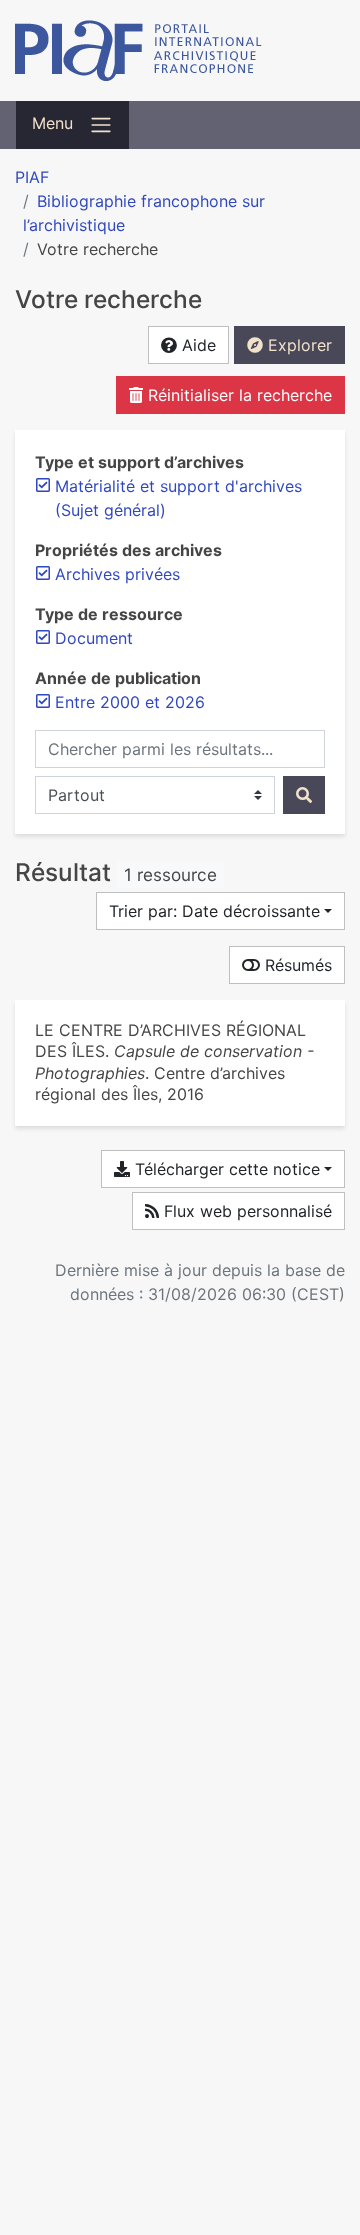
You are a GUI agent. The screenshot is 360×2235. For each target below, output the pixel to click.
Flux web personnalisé (245, 1211)
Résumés (296, 965)
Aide (196, 345)
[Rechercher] (304, 795)
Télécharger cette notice (225, 1169)
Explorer (297, 345)
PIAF (32, 177)
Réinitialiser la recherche (237, 395)
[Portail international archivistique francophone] (180, 50)
